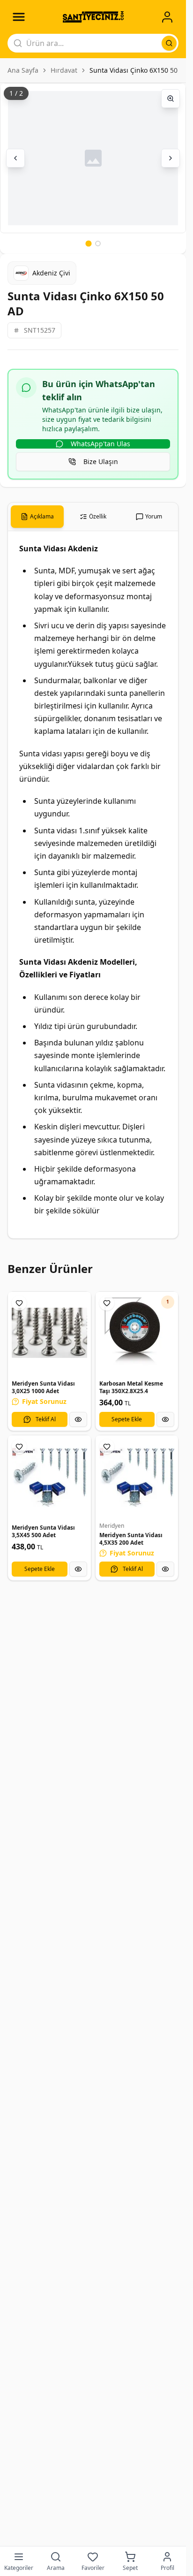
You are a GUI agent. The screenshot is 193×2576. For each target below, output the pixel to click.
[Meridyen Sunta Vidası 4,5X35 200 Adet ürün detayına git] (137, 1477)
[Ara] (169, 43)
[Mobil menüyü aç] (19, 17)
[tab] (37, 517)
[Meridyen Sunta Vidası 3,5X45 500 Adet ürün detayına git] (49, 1477)
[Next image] (171, 158)
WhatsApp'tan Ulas (100, 444)
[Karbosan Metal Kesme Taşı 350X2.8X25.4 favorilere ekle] (107, 1303)
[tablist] (93, 517)
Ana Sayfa (23, 70)
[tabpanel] (93, 885)
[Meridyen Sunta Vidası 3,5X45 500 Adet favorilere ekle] (19, 1447)
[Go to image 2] (98, 244)
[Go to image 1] (88, 243)
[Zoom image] (171, 99)
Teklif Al (46, 1419)
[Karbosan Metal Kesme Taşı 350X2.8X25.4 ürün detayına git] (137, 1333)
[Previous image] (15, 158)
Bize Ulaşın (101, 461)
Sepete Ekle (127, 1419)
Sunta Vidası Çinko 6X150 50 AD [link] (139, 70)
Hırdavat (64, 70)
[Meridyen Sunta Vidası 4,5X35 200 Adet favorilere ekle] (107, 1447)
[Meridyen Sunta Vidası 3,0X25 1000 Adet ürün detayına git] (49, 1333)
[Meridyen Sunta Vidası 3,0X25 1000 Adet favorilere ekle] (19, 1303)
